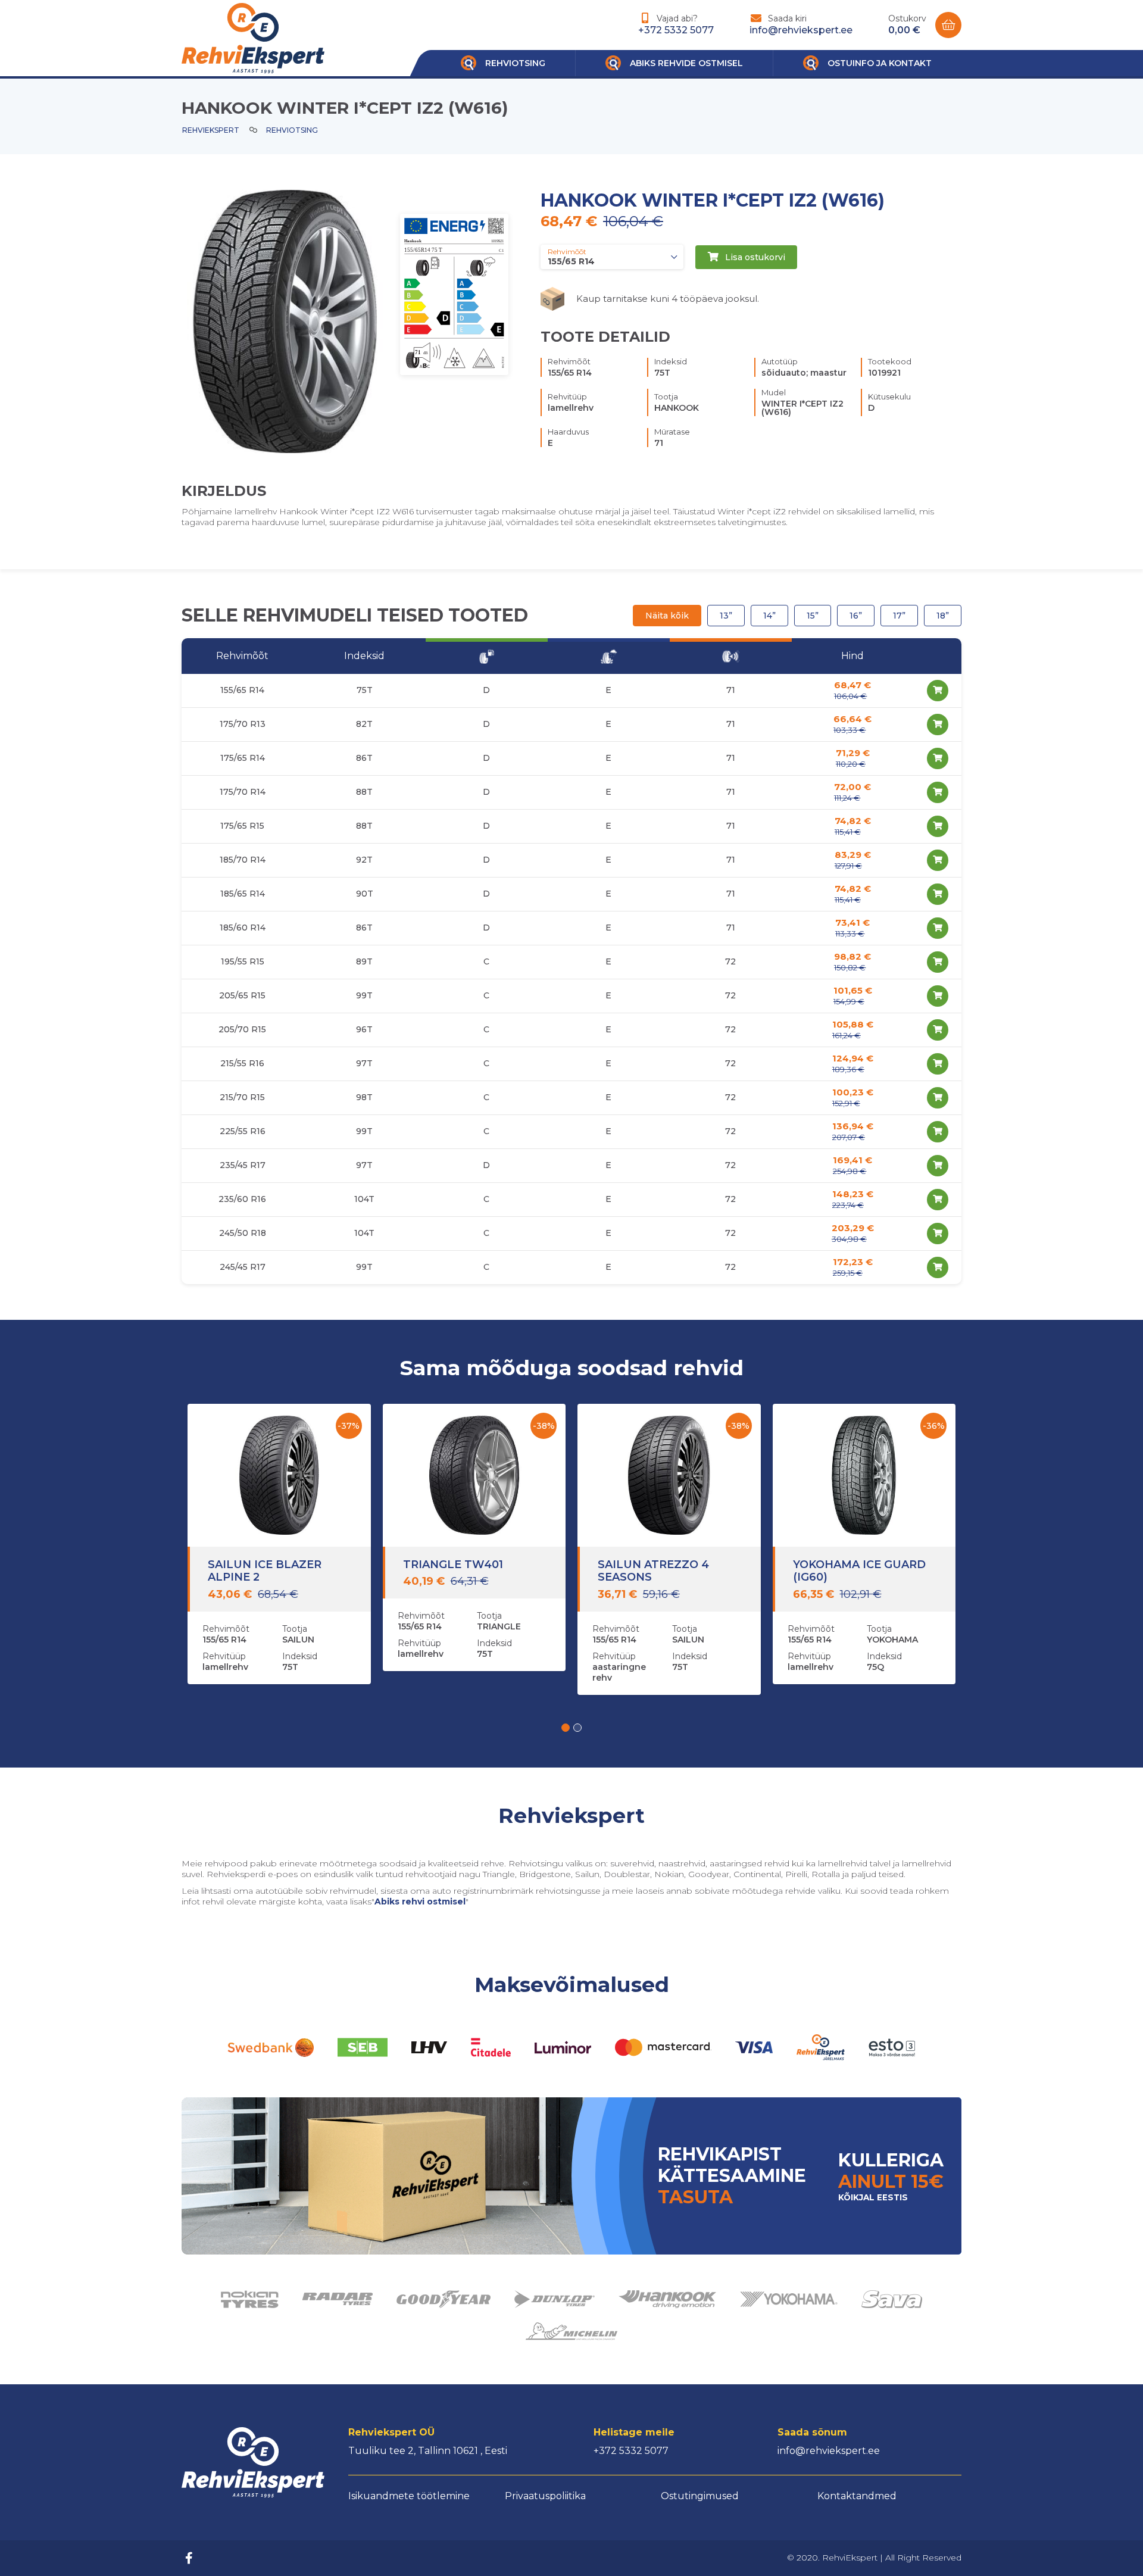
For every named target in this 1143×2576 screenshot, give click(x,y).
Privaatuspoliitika (545, 2496)
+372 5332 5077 (676, 30)
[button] (566, 1728)
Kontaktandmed (857, 2496)
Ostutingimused (700, 2496)
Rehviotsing (292, 130)
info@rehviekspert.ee (801, 30)
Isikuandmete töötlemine (409, 2496)
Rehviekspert (211, 130)
